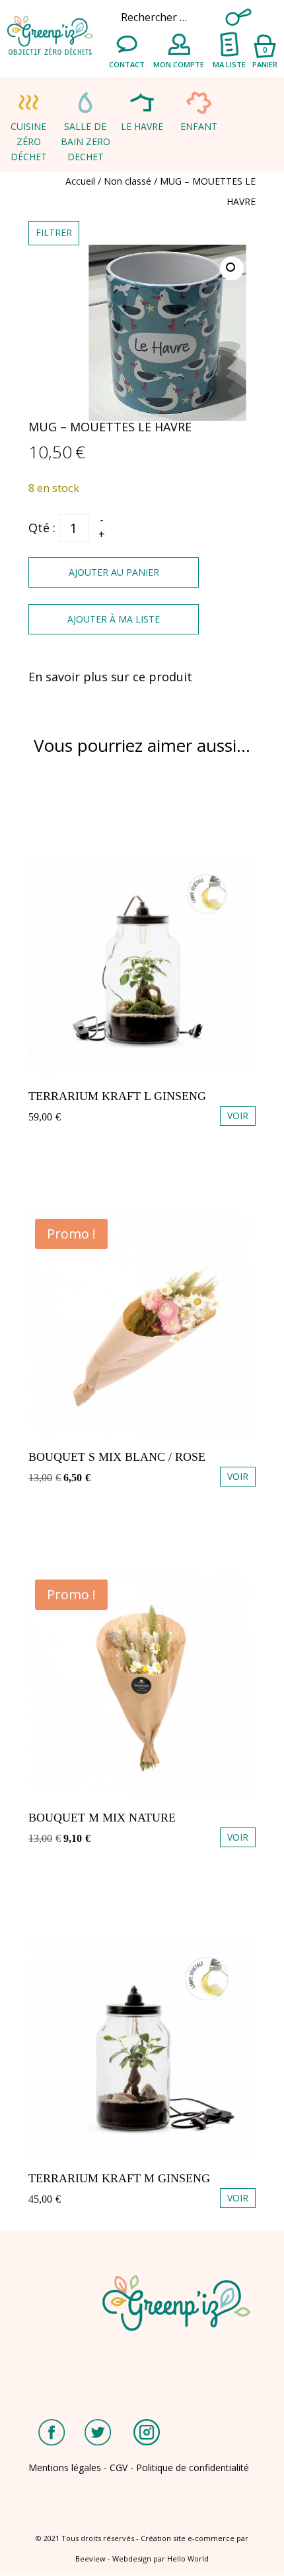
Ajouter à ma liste (114, 619)
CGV (119, 2468)
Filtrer (54, 232)
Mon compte (179, 64)
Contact (127, 64)
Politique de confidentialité (193, 2468)
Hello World (188, 2559)
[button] (232, 268)
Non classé (127, 181)
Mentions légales (65, 2468)
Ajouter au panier (114, 572)
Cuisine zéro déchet (29, 141)
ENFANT (199, 126)
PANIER (265, 56)
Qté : (42, 528)
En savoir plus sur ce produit (110, 677)
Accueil (80, 181)
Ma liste (229, 64)
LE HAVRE (142, 126)
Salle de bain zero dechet (86, 141)
